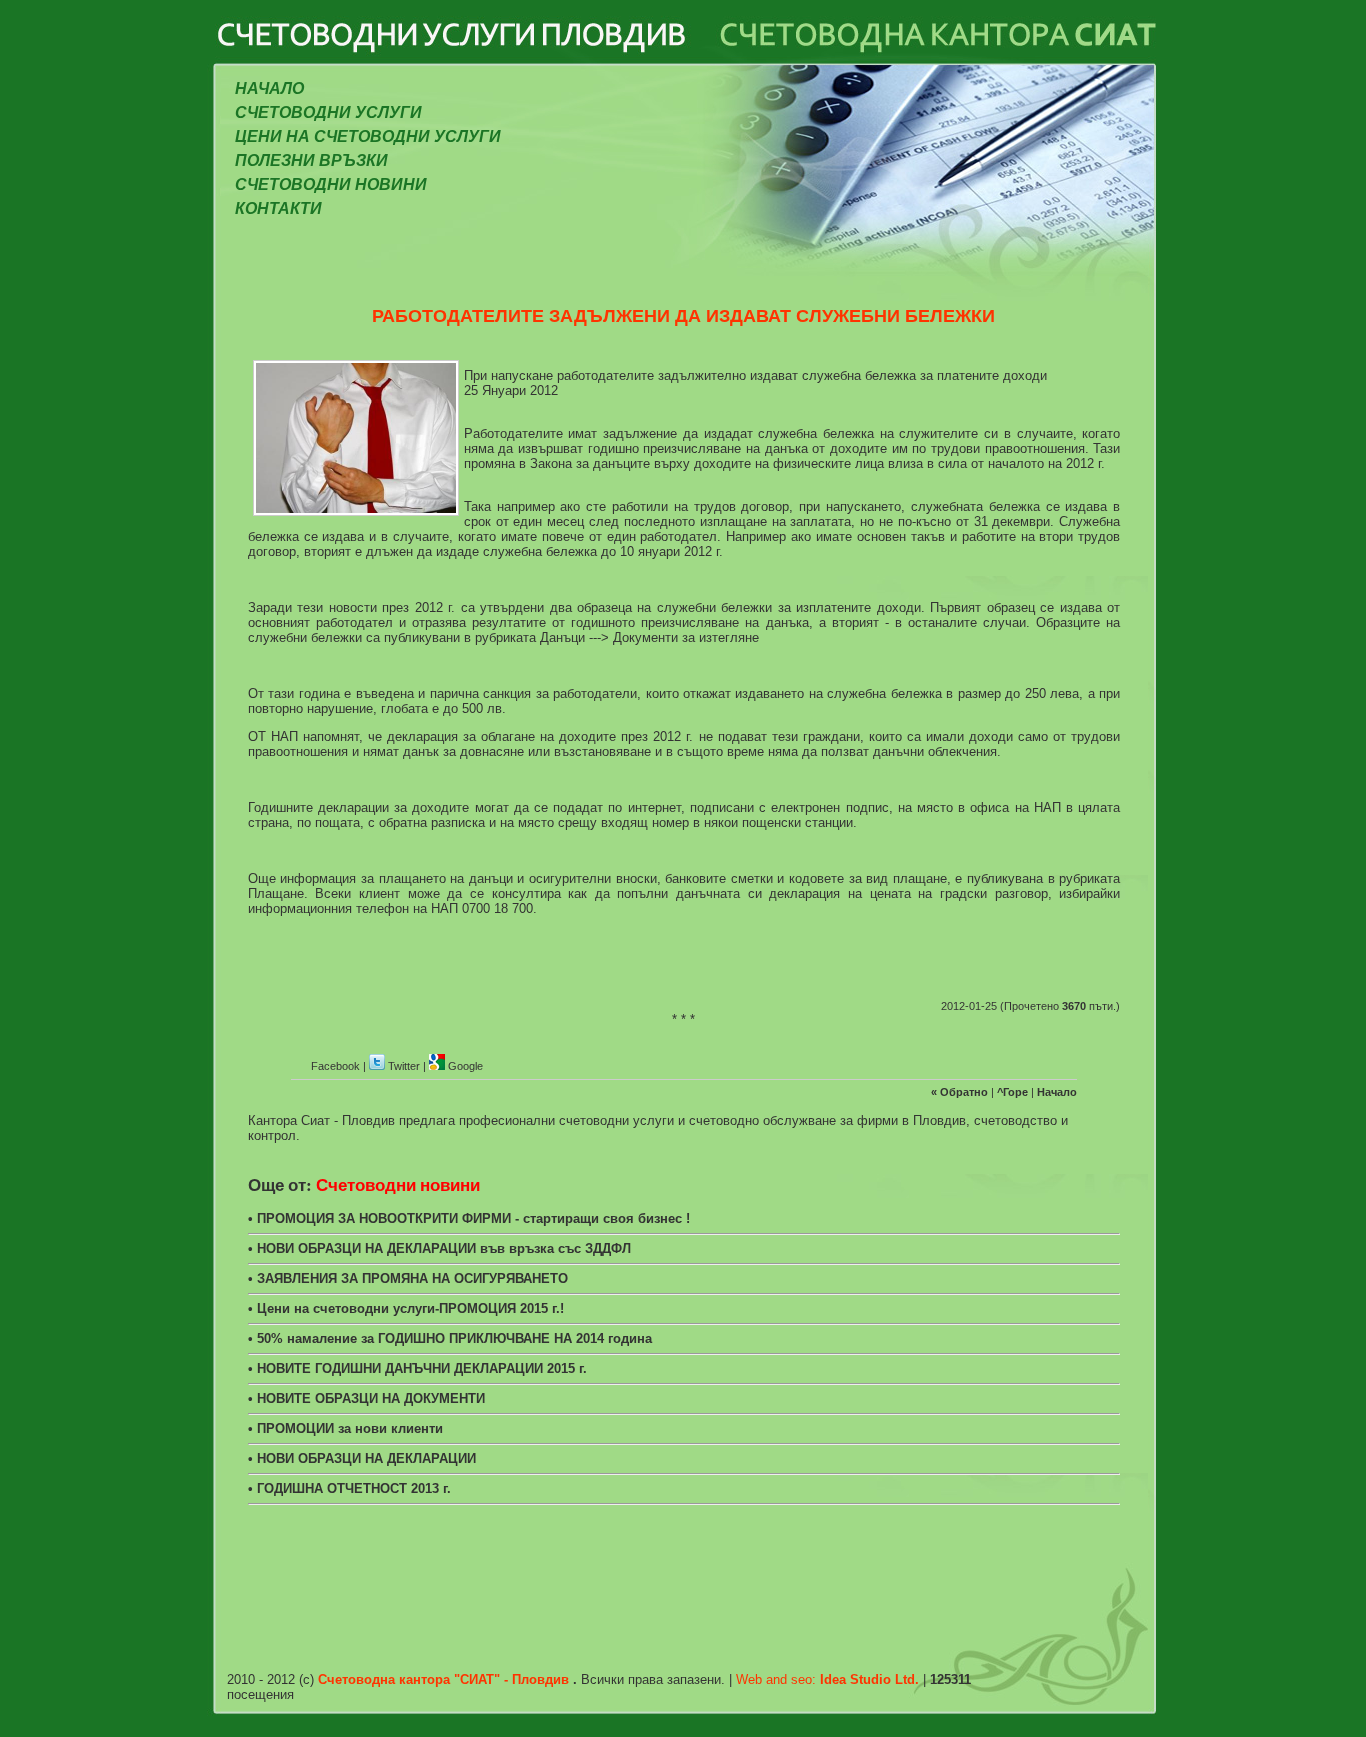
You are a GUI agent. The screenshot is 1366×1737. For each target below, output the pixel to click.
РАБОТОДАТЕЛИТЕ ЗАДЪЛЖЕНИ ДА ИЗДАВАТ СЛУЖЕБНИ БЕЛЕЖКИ (683, 315)
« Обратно (961, 1092)
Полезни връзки (311, 160)
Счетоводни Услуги (328, 112)
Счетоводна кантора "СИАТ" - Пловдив (445, 1679)
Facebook (335, 1066)
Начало (269, 88)
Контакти (278, 208)
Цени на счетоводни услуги (368, 136)
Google (464, 1066)
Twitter (404, 1066)
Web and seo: (829, 1679)
